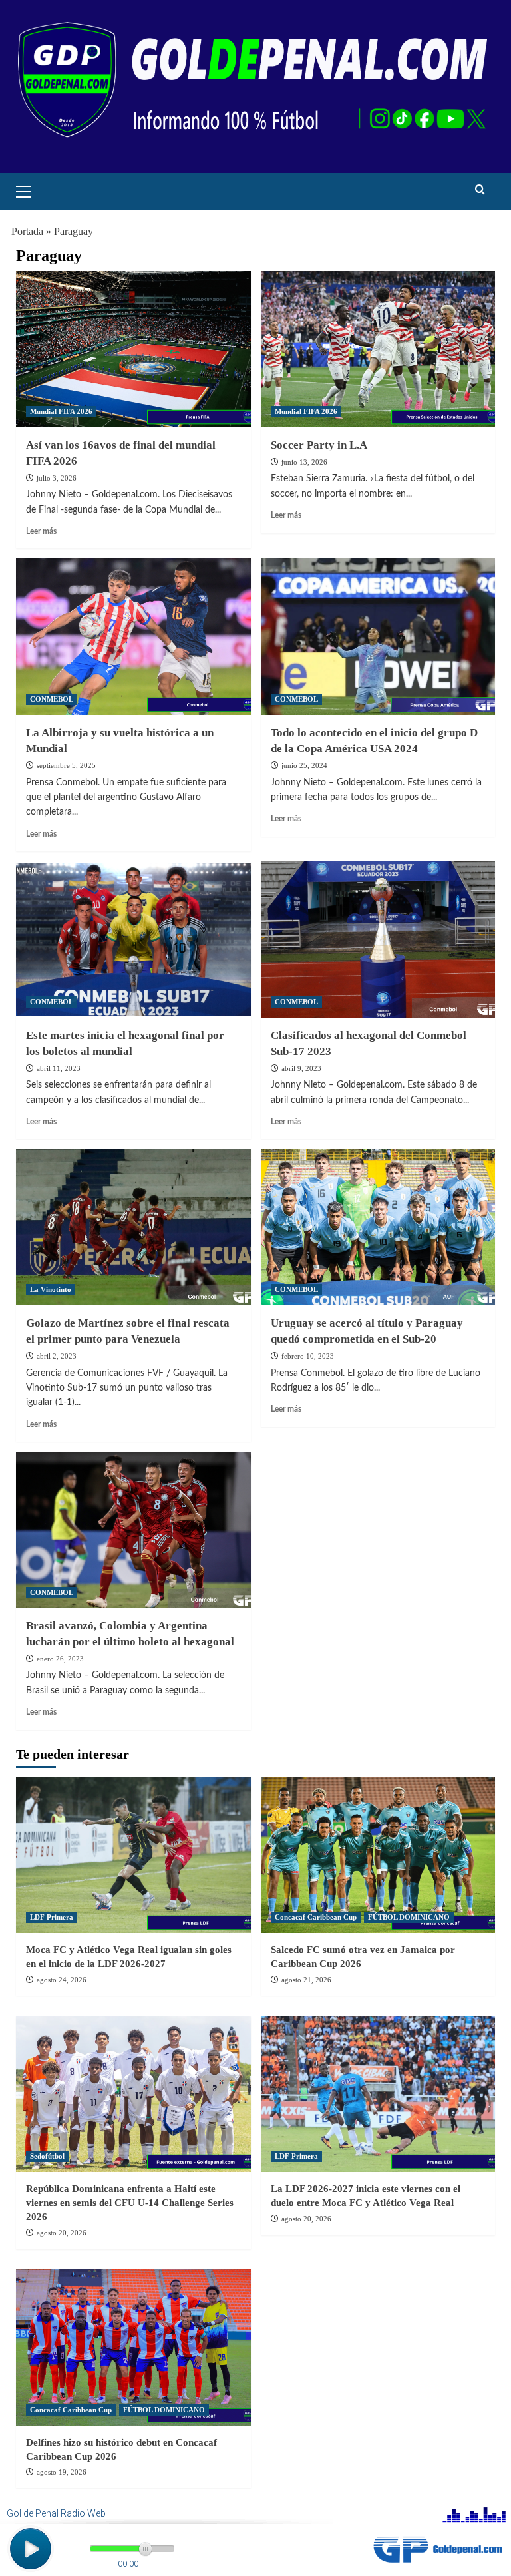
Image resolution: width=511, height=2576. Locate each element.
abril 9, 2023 (301, 1068)
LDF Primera (52, 1917)
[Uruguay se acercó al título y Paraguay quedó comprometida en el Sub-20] (378, 1227)
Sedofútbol (47, 2156)
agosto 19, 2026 (62, 2472)
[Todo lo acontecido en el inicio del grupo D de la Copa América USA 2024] (378, 637)
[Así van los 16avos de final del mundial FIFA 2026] (133, 349)
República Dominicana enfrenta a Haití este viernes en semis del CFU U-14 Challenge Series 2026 (130, 2203)
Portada (27, 231)
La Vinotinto (51, 1289)
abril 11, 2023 (59, 1068)
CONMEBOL (52, 699)
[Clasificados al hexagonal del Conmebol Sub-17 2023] (378, 940)
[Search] (480, 190)
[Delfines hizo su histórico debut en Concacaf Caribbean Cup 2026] (133, 2347)
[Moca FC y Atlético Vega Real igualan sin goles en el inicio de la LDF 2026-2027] (133, 1855)
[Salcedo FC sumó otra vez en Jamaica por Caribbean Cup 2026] (378, 1855)
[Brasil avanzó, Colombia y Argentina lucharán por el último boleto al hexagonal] (133, 1530)
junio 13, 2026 (304, 462)
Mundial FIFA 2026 (61, 411)
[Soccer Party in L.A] (378, 349)
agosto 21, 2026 (306, 1980)
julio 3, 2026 (57, 478)
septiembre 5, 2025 (66, 765)
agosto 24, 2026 (62, 1980)
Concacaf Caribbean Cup (316, 1917)
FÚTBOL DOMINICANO (409, 1917)
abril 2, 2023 (57, 1356)
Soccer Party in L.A (319, 445)
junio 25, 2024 (304, 765)
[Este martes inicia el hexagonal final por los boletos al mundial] (133, 940)
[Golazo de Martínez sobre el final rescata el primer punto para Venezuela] (133, 1227)
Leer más (41, 531)
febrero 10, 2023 (308, 1356)
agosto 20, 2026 (62, 2233)
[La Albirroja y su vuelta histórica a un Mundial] (133, 637)
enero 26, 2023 (60, 1659)
